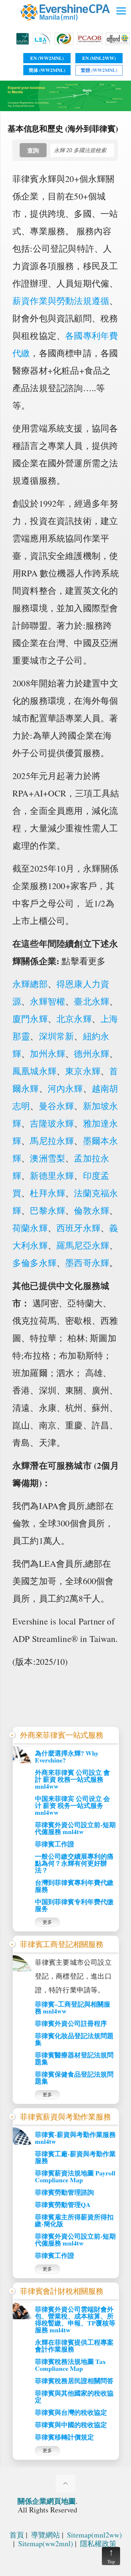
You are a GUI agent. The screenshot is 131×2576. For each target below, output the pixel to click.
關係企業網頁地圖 (47, 2501)
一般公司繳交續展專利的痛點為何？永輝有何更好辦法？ (74, 1863)
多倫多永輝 (34, 1263)
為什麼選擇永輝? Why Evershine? (67, 1757)
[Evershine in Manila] (66, 25)
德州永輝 (92, 1054)
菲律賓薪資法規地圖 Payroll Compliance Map (75, 2177)
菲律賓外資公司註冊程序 (71, 2023)
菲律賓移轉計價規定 (64, 2437)
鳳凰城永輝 (34, 1071)
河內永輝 (65, 1088)
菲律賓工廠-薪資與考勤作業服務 (75, 2157)
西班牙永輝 (78, 1228)
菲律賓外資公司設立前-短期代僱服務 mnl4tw (75, 1828)
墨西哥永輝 (87, 1263)
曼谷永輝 (57, 1106)
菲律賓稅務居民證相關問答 (74, 2381)
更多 (47, 1922)
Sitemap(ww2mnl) (46, 2543)
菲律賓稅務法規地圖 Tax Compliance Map (70, 2365)
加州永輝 (47, 1054)
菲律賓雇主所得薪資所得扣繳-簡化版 (74, 2220)
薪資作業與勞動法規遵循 (61, 301)
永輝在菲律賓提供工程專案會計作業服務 (74, 2346)
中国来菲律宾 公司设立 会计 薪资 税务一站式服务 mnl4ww (72, 1806)
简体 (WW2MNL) (47, 70)
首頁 (17, 2535)
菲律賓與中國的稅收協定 (71, 2425)
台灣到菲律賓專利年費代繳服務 (74, 1886)
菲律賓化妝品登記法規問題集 (74, 2039)
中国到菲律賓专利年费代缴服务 (74, 1905)
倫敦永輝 (92, 1210)
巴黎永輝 (47, 1210)
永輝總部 (30, 984)
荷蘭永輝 (30, 1228)
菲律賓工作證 (55, 1844)
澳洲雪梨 (47, 1158)
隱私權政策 (98, 2543)
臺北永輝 (92, 1001)
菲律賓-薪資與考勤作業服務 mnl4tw (75, 2138)
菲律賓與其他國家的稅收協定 (74, 2397)
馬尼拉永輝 (52, 1141)
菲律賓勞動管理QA (63, 2205)
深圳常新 (57, 1036)
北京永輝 (74, 1019)
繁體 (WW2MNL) (99, 70)
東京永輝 (83, 1071)
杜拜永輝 (47, 1193)
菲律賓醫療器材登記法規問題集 (74, 2058)
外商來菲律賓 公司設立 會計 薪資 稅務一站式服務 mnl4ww (72, 1779)
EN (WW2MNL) (47, 58)
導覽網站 (45, 2535)
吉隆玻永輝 (52, 1123)
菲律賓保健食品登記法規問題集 (74, 2078)
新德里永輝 (52, 1176)
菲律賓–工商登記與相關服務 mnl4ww (73, 2008)
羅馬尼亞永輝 (83, 1245)
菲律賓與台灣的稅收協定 (71, 2412)
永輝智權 (47, 1001)
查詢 (33, 150)
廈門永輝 (30, 1019)
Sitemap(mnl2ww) (94, 2535)
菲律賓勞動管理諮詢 (64, 2192)
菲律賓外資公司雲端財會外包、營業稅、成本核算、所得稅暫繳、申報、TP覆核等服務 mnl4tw (75, 2320)
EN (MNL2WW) (99, 58)
